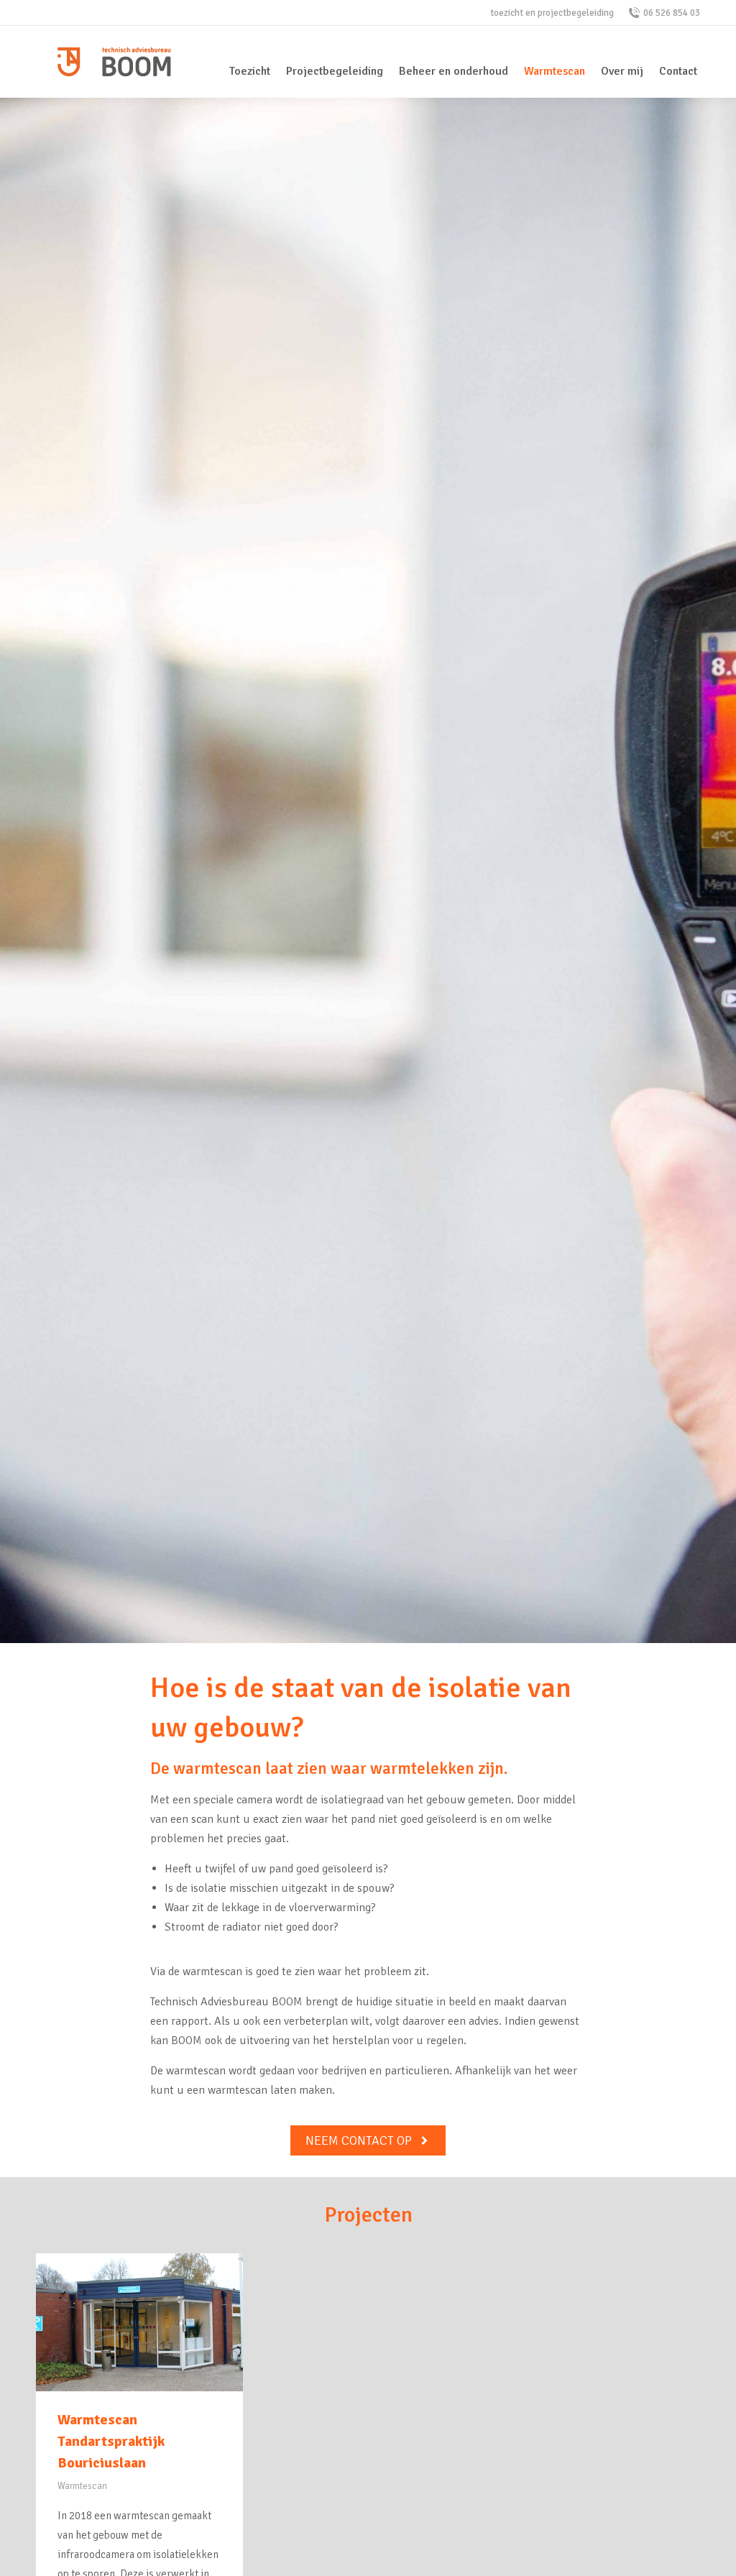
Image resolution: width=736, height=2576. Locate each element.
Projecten (368, 2215)
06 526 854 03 (672, 13)
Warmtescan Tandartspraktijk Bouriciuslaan (111, 2441)
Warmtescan (82, 2486)
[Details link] (139, 2322)
